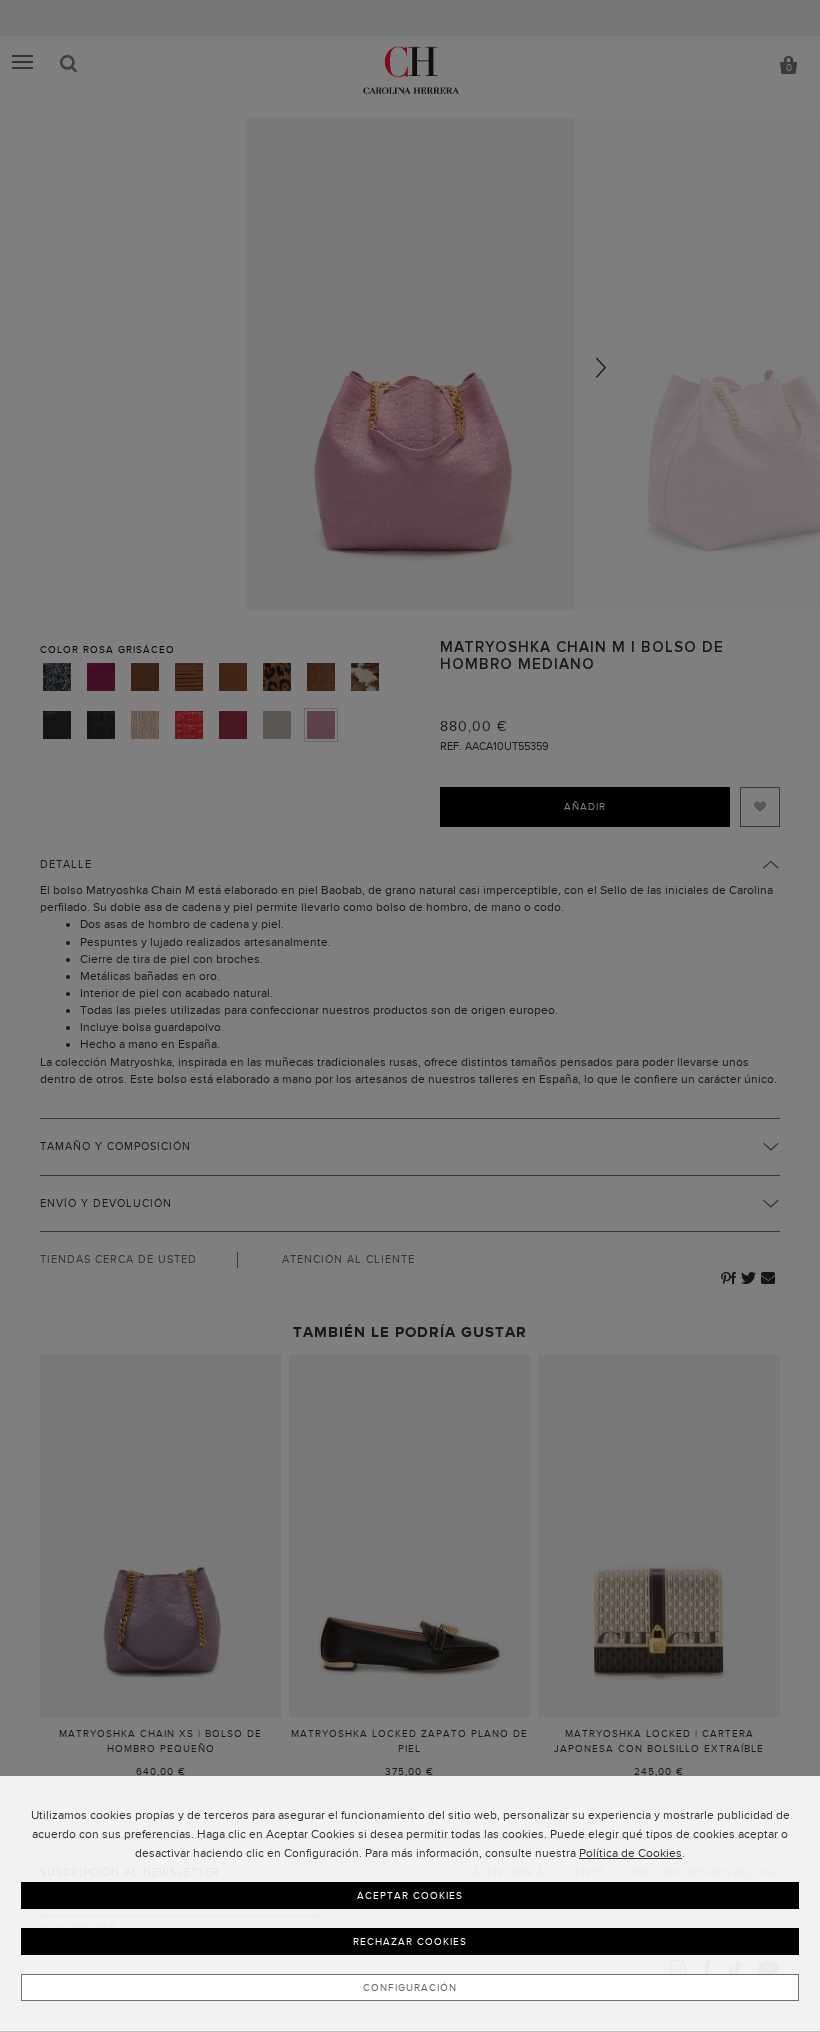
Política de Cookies (630, 1853)
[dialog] (410, 1904)
